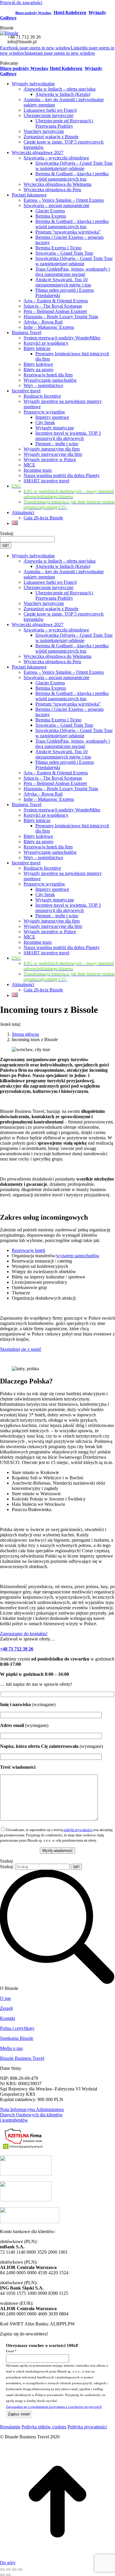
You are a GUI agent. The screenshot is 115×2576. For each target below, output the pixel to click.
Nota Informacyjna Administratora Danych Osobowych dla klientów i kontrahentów (32, 2115)
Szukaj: (7, 1866)
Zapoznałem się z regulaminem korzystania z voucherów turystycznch (54, 2407)
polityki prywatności (78, 1830)
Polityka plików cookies (44, 2427)
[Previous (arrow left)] (2, 2575)
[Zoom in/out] (20, 2570)
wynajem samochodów (78, 1256)
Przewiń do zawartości (21, 2)
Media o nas (11, 2048)
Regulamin (10, 2427)
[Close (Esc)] (2, 2570)
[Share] (8, 2570)
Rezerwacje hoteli (28, 1250)
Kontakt (8, 2018)
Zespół (6, 2008)
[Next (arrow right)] (8, 2575)
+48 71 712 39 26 (24, 37)
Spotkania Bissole (17, 2038)
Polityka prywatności (87, 2427)
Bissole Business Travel (22, 2058)
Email (11, 2351)
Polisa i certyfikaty (17, 2028)
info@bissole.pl (22, 42)
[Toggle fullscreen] (14, 2570)
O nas (5, 1998)
